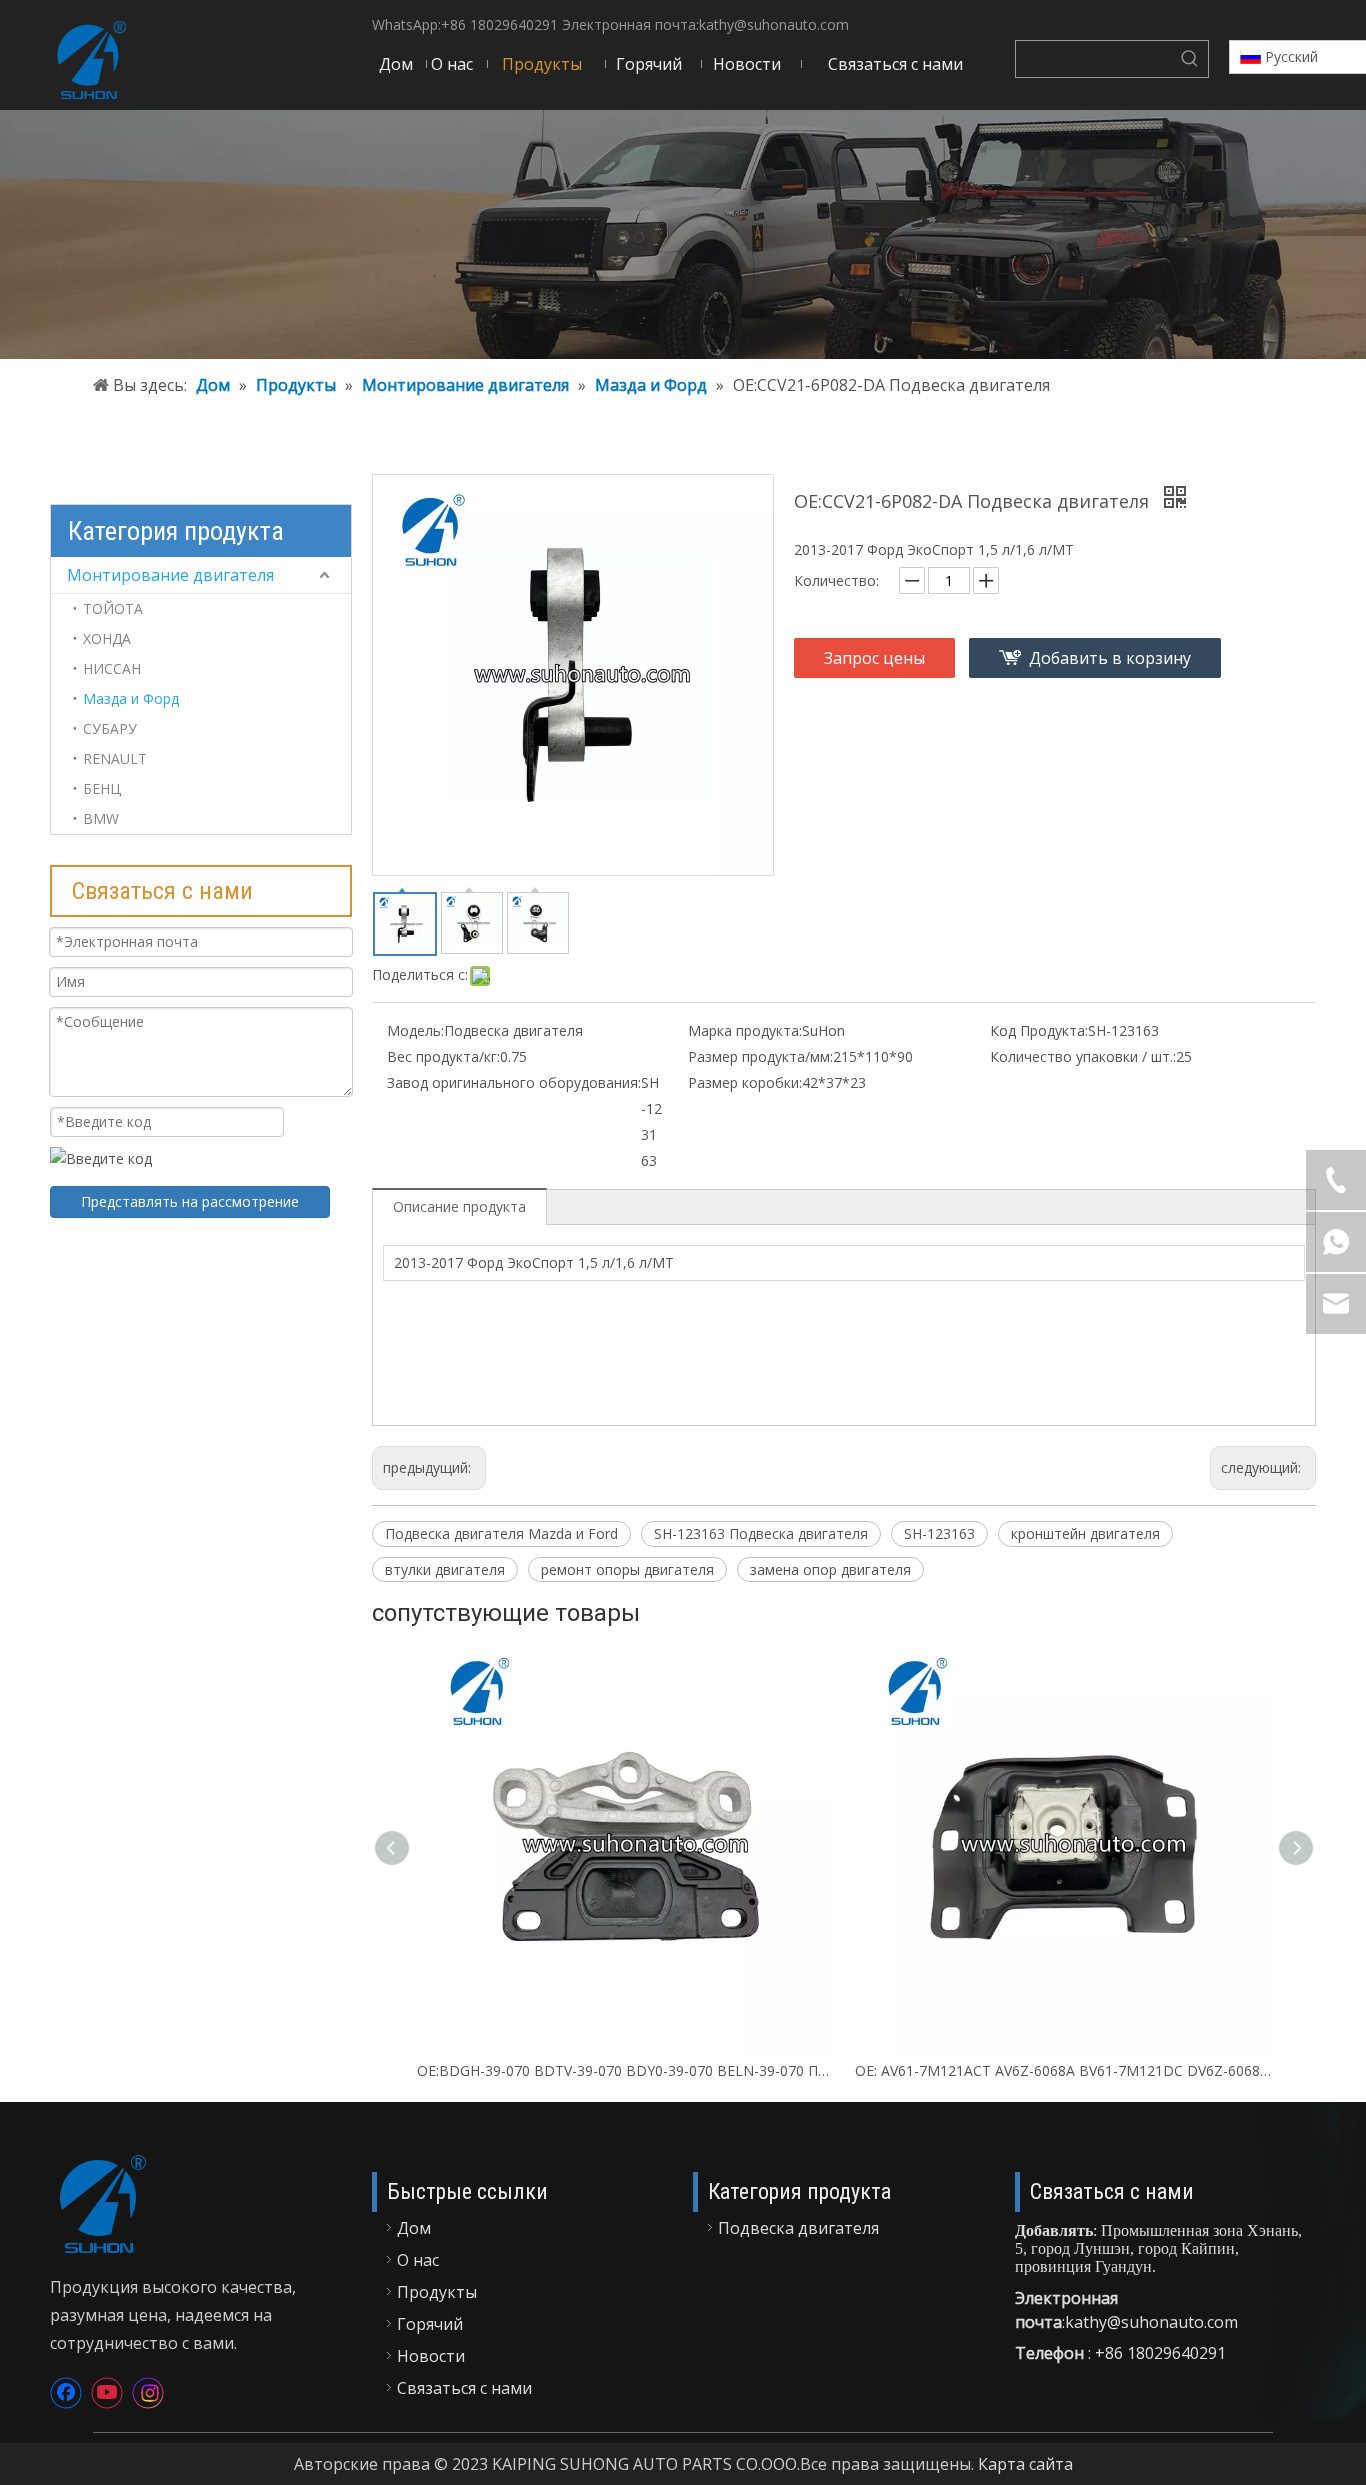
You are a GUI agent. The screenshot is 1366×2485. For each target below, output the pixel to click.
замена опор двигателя (830, 1569)
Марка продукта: (745, 1030)
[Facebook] (66, 2393)
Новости (431, 2356)
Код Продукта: (1039, 1030)
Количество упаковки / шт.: (1083, 1056)
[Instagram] (148, 2393)
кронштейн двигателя (1085, 1533)
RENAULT (115, 758)
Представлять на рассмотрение (190, 1201)
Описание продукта (459, 1206)
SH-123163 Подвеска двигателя (761, 1533)
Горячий (430, 2324)
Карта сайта (1025, 2464)
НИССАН (112, 668)
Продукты (437, 2292)
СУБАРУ (110, 728)
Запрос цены (874, 658)
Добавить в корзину (1110, 658)
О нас (418, 2260)
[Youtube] (107, 2393)
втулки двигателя (445, 1569)
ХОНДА (107, 638)
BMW (101, 818)
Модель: (415, 1030)
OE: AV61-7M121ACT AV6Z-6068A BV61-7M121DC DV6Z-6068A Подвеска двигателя (1064, 2070)
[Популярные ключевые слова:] (1190, 59)
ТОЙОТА (113, 608)
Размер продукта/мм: (760, 1056)
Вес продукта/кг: (443, 1056)
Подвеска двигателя (798, 2228)
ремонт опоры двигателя (627, 1569)
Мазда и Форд (131, 698)
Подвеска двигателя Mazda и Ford (501, 1533)
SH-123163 (939, 1533)
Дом (414, 2228)
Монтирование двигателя (170, 575)
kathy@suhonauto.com (774, 24)
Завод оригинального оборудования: (514, 1082)
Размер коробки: (745, 1082)
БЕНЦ (102, 788)
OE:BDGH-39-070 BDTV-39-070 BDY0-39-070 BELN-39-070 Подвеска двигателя (626, 2070)
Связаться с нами (464, 2388)
